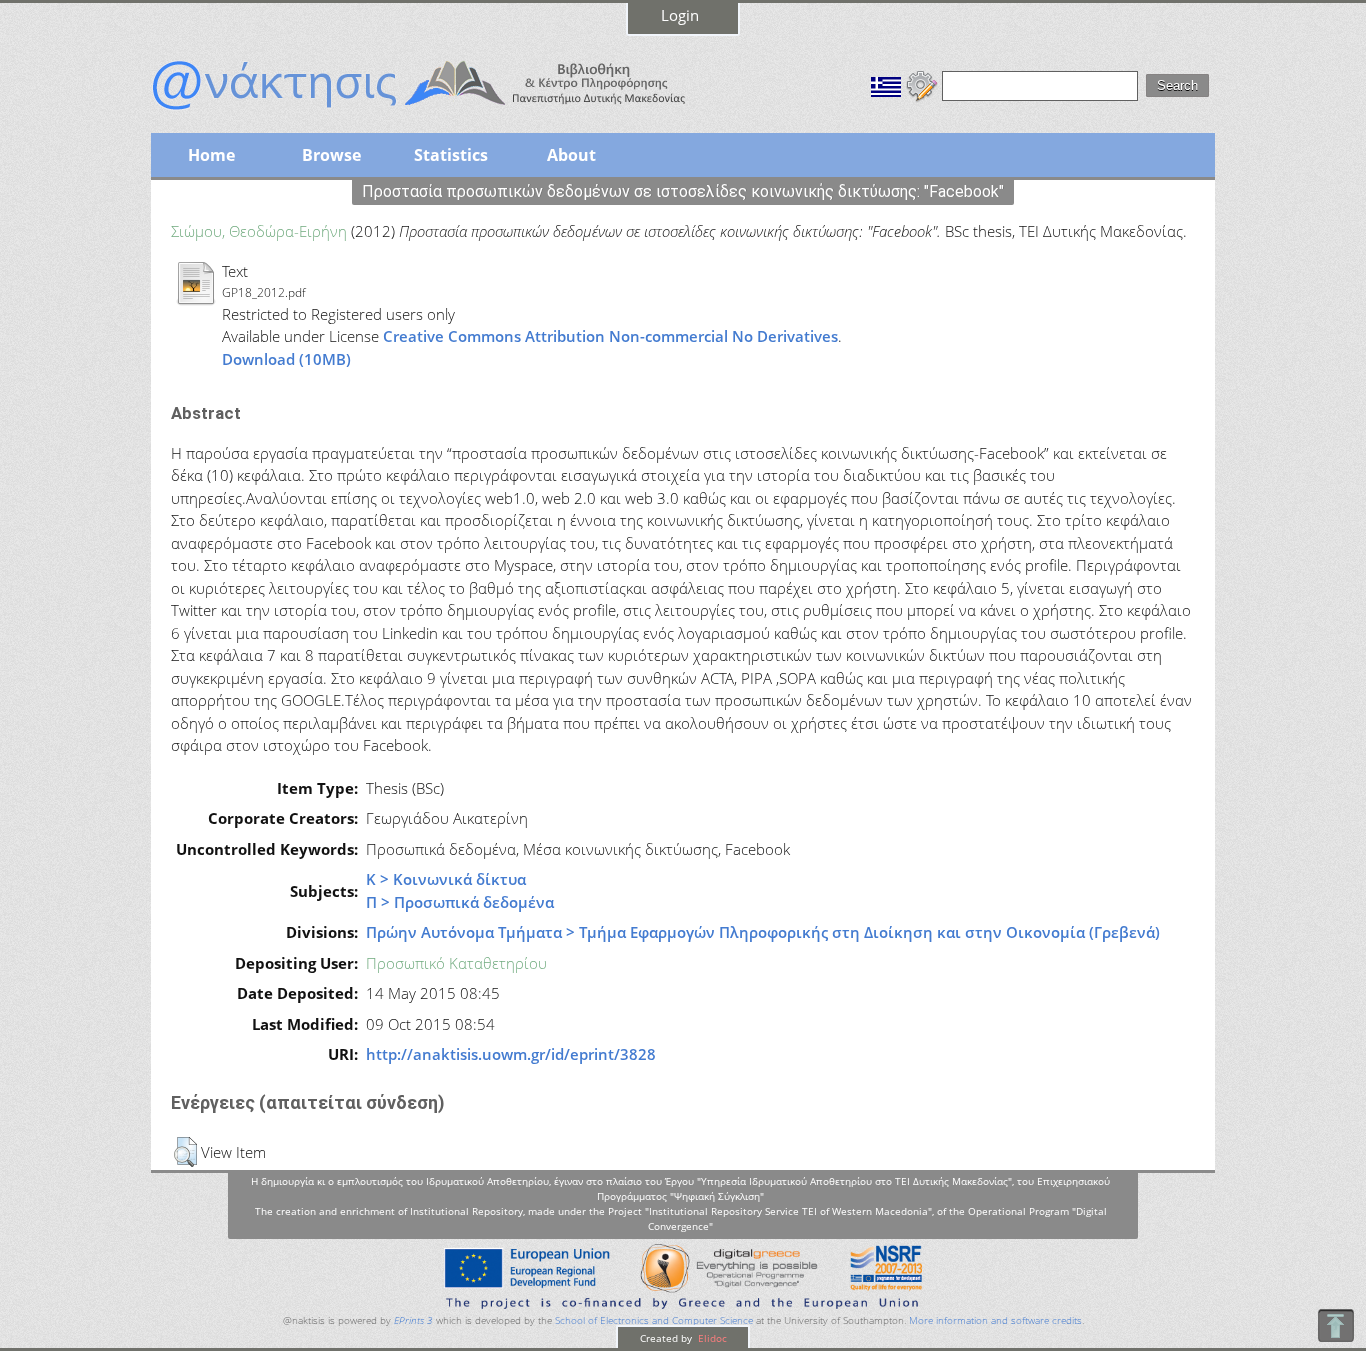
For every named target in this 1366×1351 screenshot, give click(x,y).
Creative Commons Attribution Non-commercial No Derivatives (610, 336)
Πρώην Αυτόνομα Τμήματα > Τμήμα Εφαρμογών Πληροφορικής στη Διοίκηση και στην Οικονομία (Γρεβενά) (763, 932)
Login (680, 15)
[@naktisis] (451, 112)
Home (211, 155)
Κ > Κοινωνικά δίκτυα (446, 879)
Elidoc (711, 1338)
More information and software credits (995, 1320)
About (571, 155)
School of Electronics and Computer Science (654, 1320)
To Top (1335, 1325)
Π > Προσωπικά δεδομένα (460, 902)
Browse (331, 155)
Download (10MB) (286, 359)
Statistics (451, 155)
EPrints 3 (413, 1320)
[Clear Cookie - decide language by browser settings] (922, 84)
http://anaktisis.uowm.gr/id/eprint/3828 (511, 1054)
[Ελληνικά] (886, 84)
